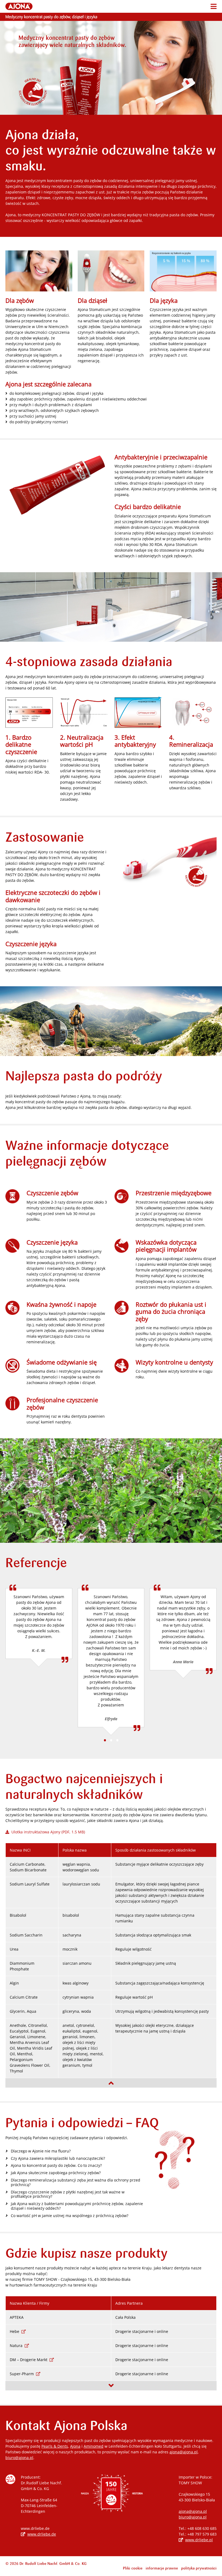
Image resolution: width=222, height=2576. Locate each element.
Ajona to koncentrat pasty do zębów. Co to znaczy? (56, 2166)
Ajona (75, 2446)
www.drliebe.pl (199, 2540)
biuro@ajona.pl (19, 2458)
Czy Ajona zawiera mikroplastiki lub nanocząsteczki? (58, 2159)
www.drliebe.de (42, 2534)
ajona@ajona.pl (184, 2452)
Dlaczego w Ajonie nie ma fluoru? (41, 2151)
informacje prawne (162, 2568)
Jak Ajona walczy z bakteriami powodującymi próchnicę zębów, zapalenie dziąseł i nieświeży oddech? (77, 2206)
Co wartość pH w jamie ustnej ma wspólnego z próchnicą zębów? (70, 2216)
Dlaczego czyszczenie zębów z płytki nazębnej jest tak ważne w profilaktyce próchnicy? (68, 2195)
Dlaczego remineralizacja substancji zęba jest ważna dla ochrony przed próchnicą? (76, 2183)
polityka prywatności (199, 2568)
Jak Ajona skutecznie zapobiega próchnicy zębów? (56, 2173)
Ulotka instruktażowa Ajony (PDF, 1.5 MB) (47, 1832)
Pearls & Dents (55, 2446)
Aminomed (94, 2446)
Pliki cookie (133, 2568)
